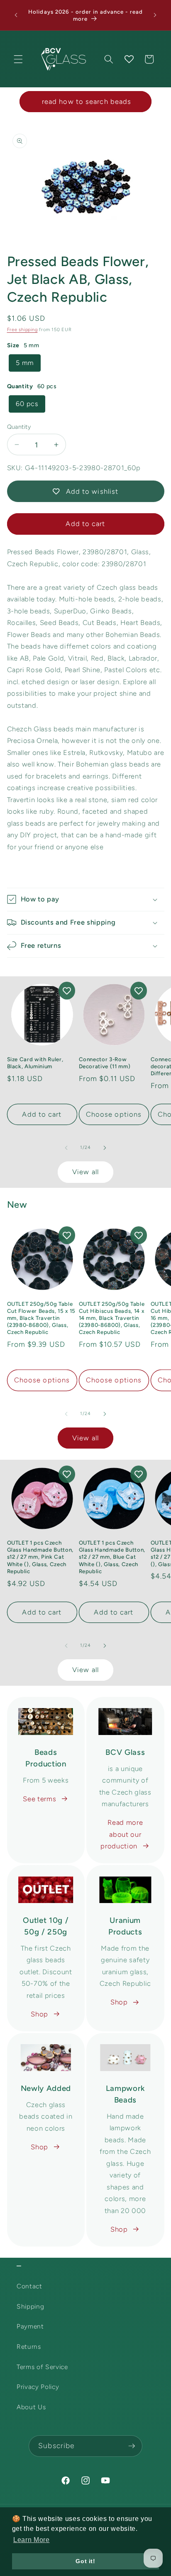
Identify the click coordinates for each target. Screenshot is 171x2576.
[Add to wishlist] (67, 991)
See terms (39, 1799)
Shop (39, 2014)
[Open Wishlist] (129, 59)
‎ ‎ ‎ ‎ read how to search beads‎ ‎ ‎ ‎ (85, 101)
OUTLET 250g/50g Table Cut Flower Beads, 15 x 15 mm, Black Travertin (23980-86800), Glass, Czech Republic (42, 1318)
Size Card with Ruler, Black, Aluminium (35, 1063)
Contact (29, 2286)
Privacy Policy (38, 2387)
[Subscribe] (132, 2446)
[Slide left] (66, 1148)
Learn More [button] (32, 2540)
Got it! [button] (85, 2561)
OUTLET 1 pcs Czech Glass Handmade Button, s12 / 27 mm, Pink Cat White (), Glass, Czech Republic (40, 1557)
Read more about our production (122, 1834)
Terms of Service (42, 2367)
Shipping (30, 2306)
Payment (30, 2326)
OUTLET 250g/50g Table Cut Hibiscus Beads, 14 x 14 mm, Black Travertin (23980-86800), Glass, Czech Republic (112, 1318)
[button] (18, 59)
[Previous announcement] (16, 15)
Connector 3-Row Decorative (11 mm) (105, 1063)
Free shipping (22, 330)
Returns (29, 2347)
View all (85, 1172)
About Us (31, 2407)
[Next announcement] (155, 15)
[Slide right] (105, 1148)
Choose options (114, 1114)
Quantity (19, 427)
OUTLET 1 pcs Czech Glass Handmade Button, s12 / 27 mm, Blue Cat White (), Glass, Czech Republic (112, 1557)
